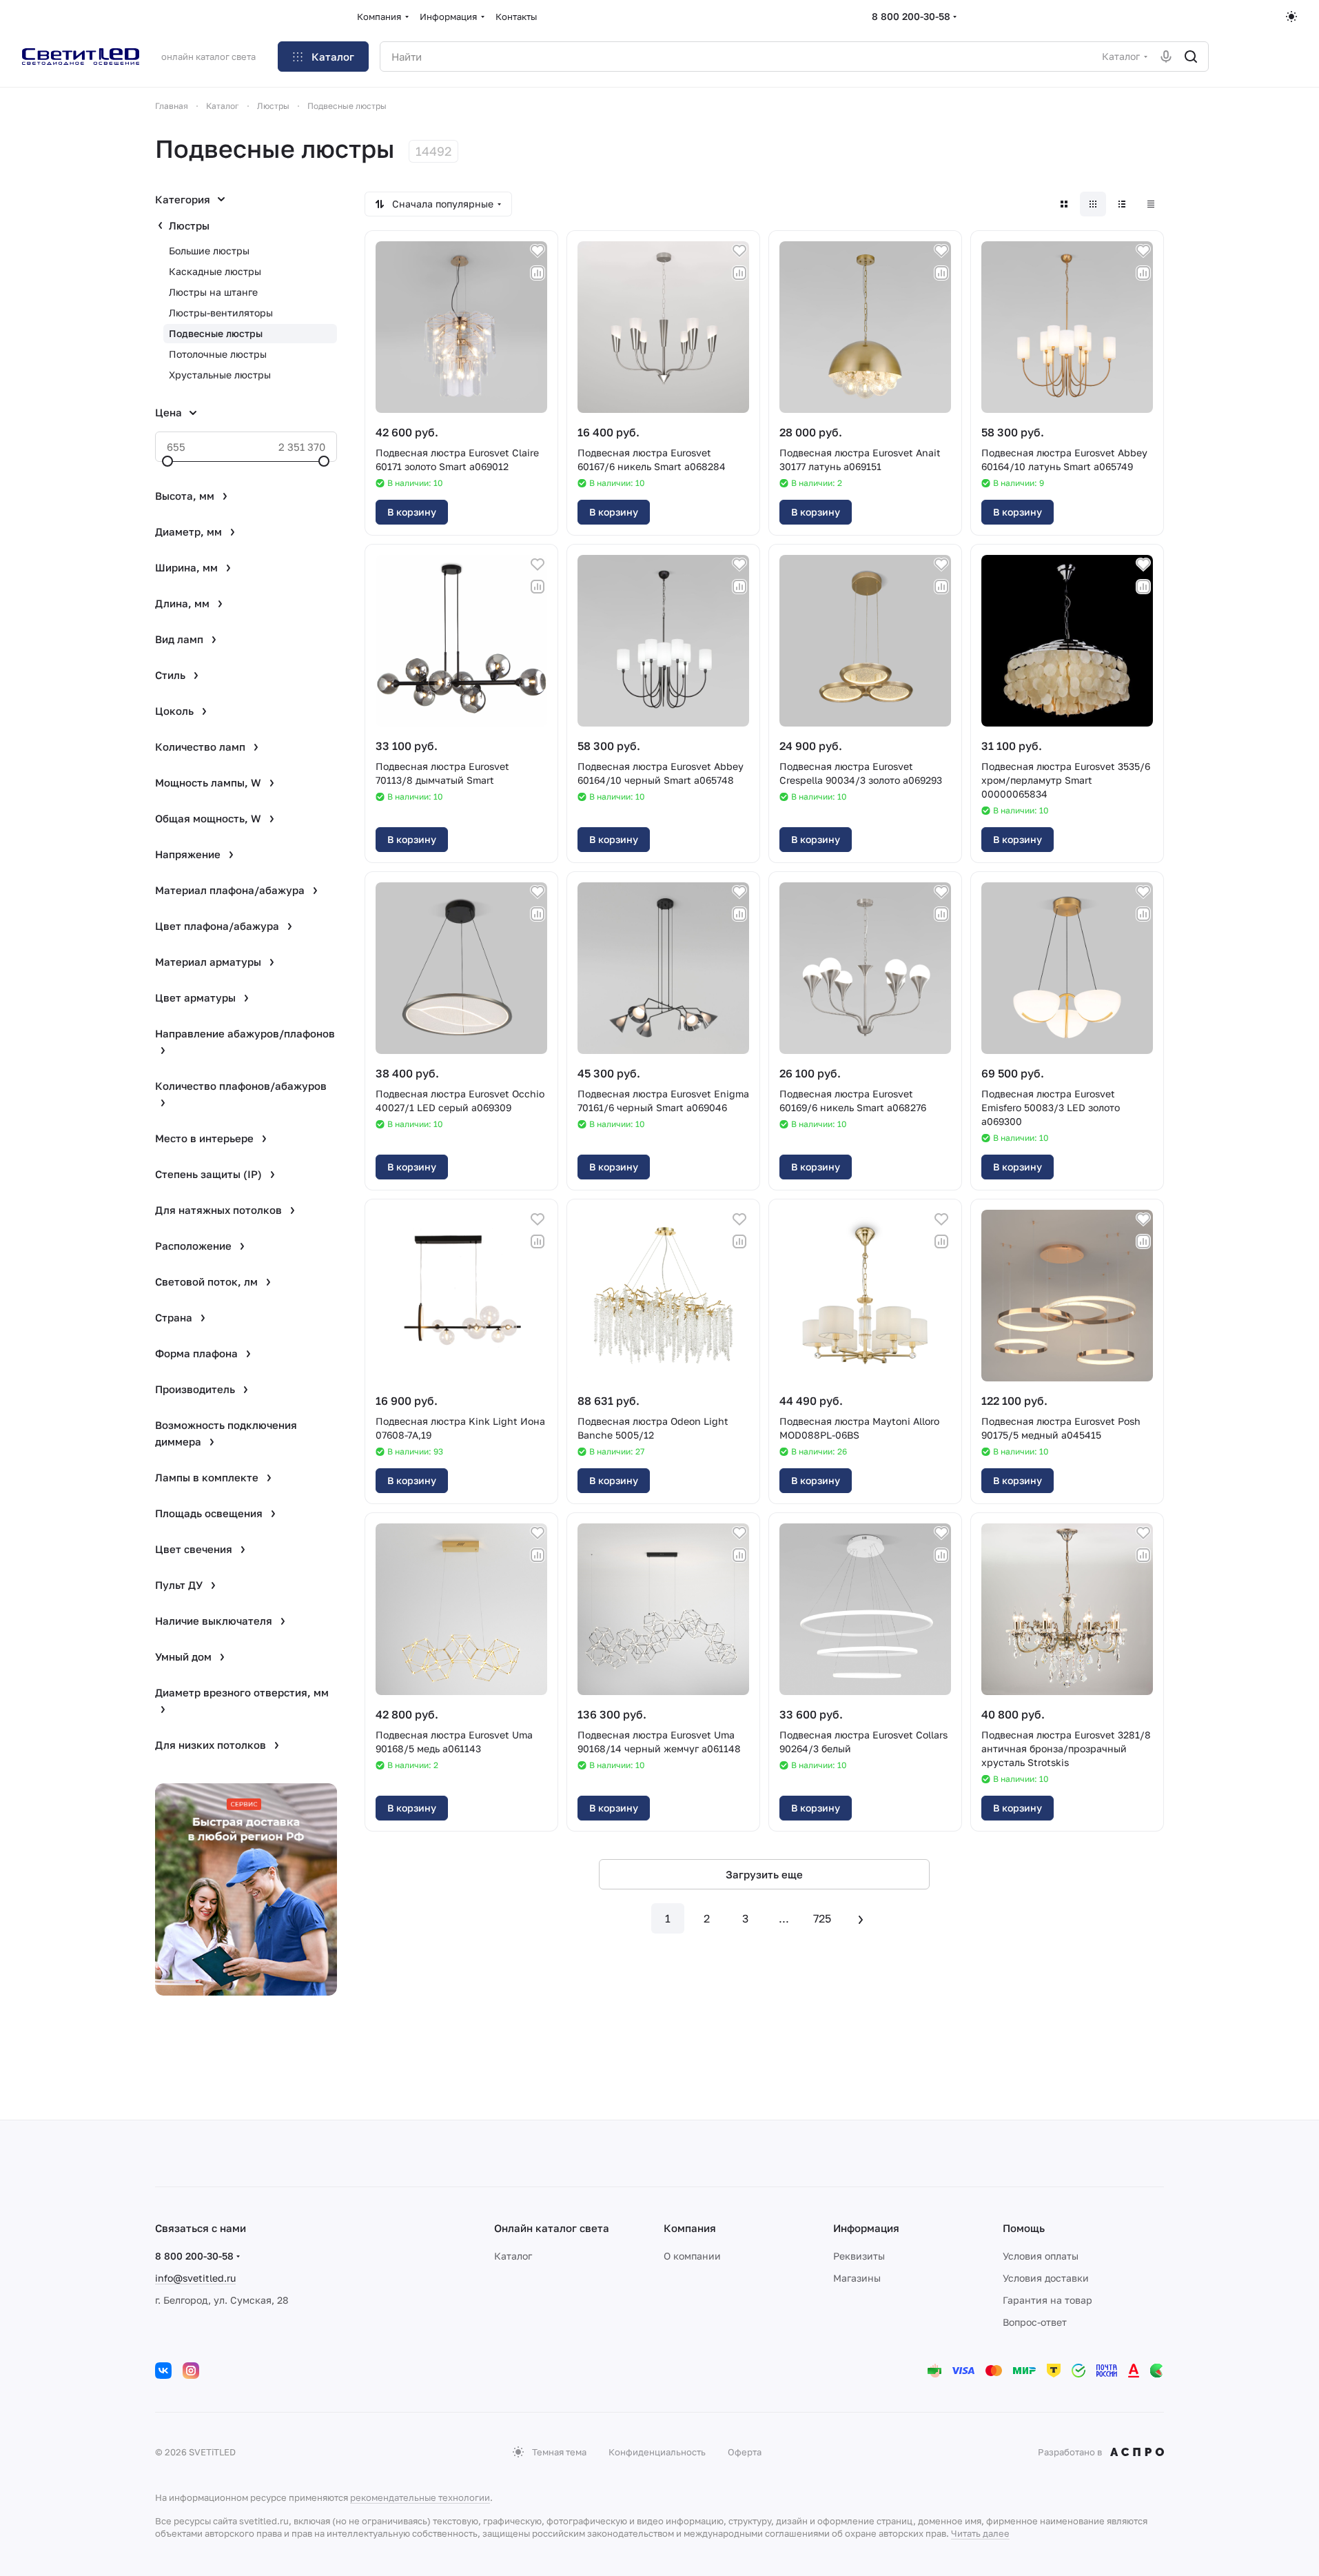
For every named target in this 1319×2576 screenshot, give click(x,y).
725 (822, 1918)
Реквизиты (859, 2256)
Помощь (1024, 2228)
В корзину (412, 512)
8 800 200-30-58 (911, 16)
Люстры (189, 225)
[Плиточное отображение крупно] (1064, 204)
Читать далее (980, 2533)
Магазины (857, 2278)
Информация (866, 2228)
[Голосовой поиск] (1166, 57)
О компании (692, 2256)
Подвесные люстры (216, 333)
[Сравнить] (538, 273)
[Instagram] (191, 2371)
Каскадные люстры (215, 271)
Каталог (513, 2256)
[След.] (861, 1918)
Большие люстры (209, 251)
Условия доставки (1046, 2278)
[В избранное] (538, 251)
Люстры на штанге (213, 292)
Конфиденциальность (657, 2452)
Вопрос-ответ (1035, 2322)
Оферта (745, 2452)
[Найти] (1191, 57)
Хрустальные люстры (220, 375)
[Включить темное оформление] (1291, 17)
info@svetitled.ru (195, 2278)
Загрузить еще (764, 1874)
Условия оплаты (1041, 2256)
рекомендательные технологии (420, 2497)
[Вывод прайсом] (1151, 204)
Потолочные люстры (218, 354)
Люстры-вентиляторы (221, 313)
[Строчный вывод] (1122, 204)
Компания (690, 2228)
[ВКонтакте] (163, 2371)
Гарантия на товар (1047, 2300)
